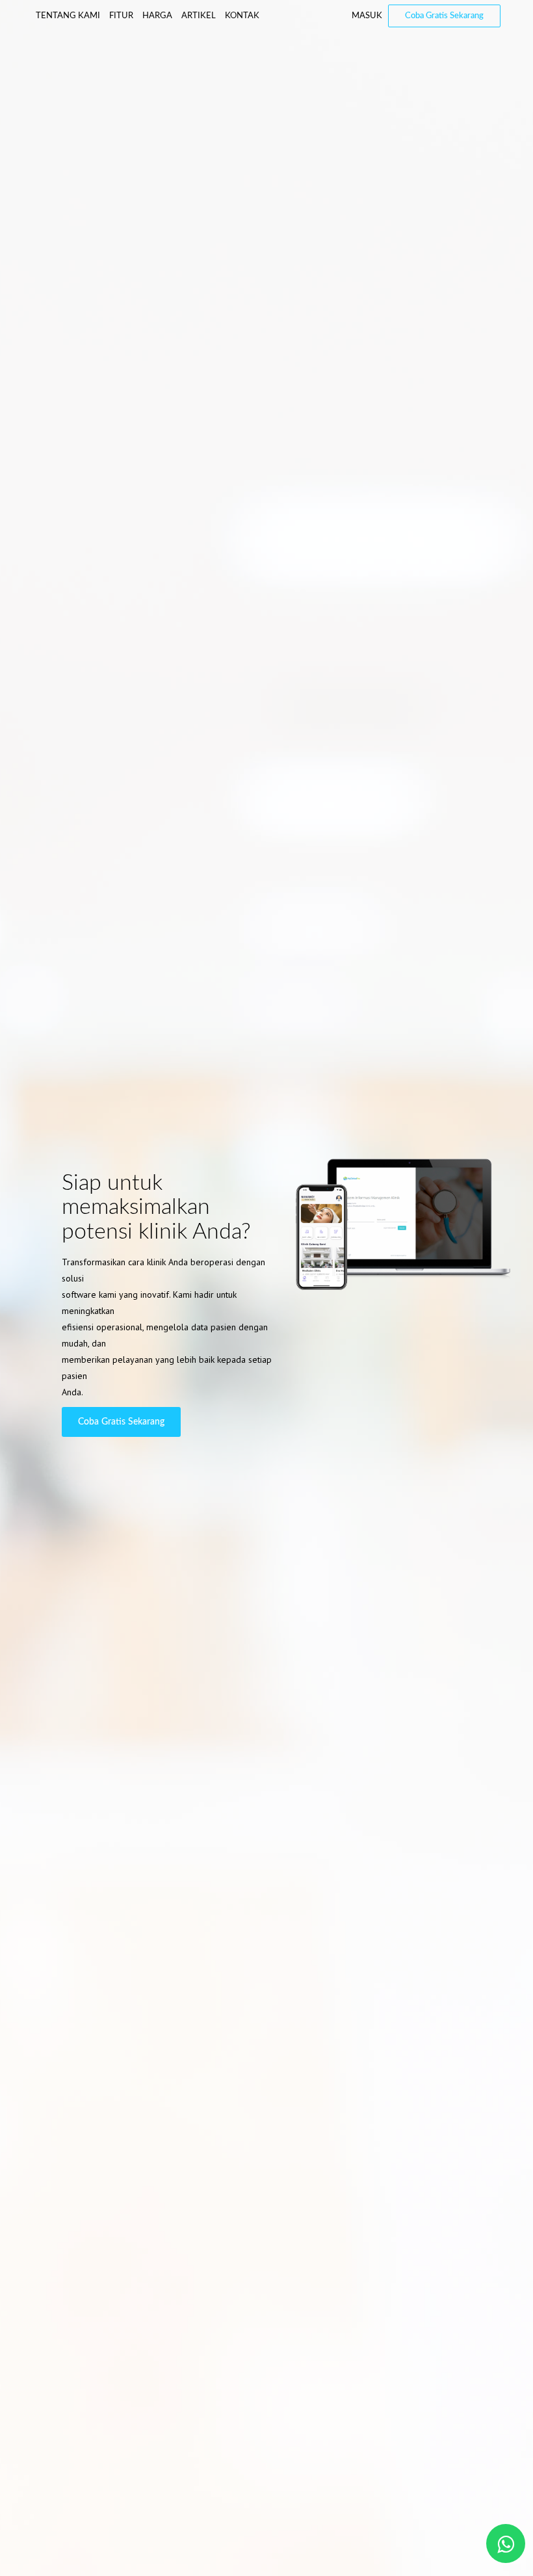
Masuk (367, 16)
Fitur (121, 16)
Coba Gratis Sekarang (444, 16)
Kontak (242, 16)
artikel (199, 16)
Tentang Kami (68, 16)
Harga (157, 16)
